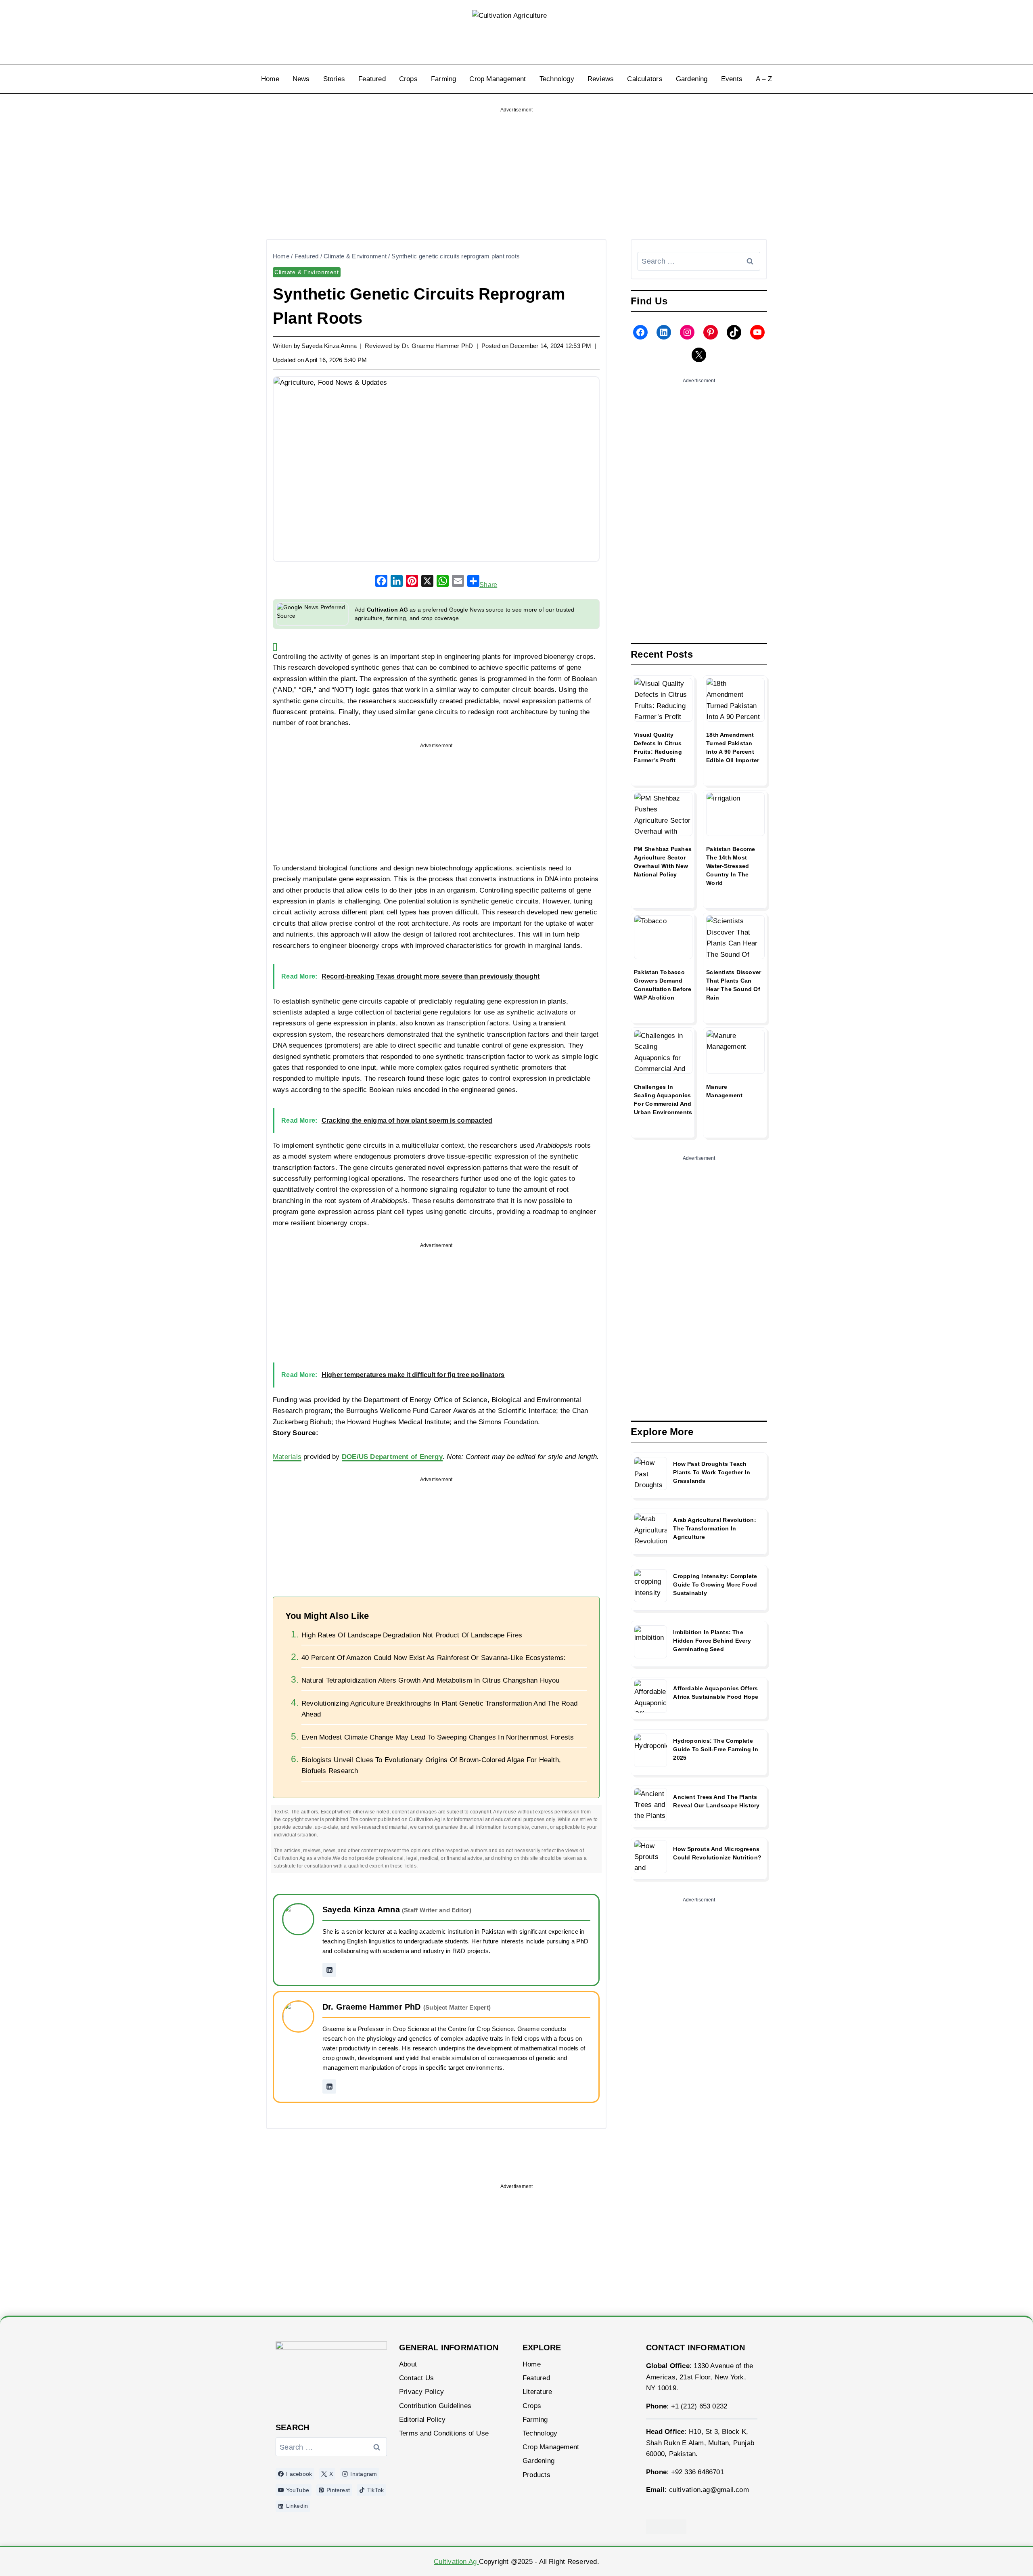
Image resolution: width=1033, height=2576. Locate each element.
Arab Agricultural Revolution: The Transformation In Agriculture (714, 1528)
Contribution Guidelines (435, 2406)
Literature (537, 2392)
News (301, 79)
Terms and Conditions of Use (444, 2433)
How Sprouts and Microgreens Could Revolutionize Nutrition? (717, 1853)
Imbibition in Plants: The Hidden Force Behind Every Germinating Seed (712, 1641)
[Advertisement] (516, 168)
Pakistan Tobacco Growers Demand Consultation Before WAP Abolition (663, 985)
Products (536, 2475)
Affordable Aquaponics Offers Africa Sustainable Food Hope (716, 1693)
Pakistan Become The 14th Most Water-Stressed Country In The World (731, 866)
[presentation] (663, 700)
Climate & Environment (307, 272)
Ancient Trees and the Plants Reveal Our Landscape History (716, 1801)
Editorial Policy (422, 2420)
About (408, 2364)
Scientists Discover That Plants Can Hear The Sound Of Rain (734, 985)
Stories (334, 79)
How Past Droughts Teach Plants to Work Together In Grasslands (712, 1472)
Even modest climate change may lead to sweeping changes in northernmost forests (438, 1737)
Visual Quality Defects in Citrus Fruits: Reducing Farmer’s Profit (658, 747)
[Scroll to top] (1006, 2559)
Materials (287, 1457)
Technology (557, 79)
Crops (408, 79)
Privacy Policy (421, 2392)
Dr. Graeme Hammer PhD (438, 346)
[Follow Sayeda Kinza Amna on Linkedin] (329, 1970)
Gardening (692, 79)
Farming (444, 79)
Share (488, 585)
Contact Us (416, 2378)
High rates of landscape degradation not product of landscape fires (412, 1635)
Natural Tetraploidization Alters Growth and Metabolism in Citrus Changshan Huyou (431, 1680)
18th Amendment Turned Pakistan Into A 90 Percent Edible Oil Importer (733, 747)
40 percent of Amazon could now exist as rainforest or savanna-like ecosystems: (434, 1658)
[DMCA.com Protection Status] (702, 2527)
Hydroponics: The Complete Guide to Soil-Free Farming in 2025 (715, 1749)
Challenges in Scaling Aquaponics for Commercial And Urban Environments (663, 1099)
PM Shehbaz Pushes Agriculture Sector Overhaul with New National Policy (663, 862)
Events (732, 79)
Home (270, 79)
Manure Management (724, 1091)
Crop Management (498, 79)
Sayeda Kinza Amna (329, 346)
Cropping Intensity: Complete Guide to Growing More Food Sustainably (715, 1585)
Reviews (601, 79)
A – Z (764, 79)
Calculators (645, 79)
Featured (372, 79)
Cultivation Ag (456, 2562)
